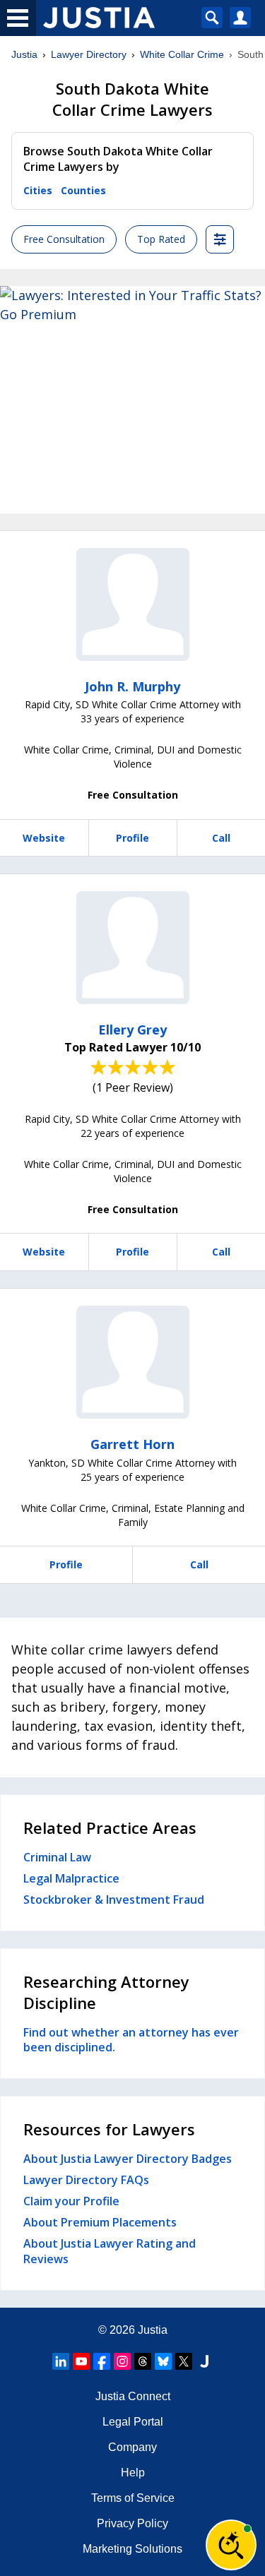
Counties (83, 190)
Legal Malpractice (71, 1878)
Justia (24, 54)
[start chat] (231, 2545)
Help (133, 2473)
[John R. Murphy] (133, 604)
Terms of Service (133, 2498)
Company (132, 2447)
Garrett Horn (132, 1444)
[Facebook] (102, 2361)
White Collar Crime (182, 54)
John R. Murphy (132, 686)
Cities (38, 190)
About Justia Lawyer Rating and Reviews (110, 2251)
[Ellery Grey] (133, 948)
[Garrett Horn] (133, 1362)
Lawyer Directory (89, 54)
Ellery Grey (132, 1030)
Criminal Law (57, 1857)
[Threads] (143, 2361)
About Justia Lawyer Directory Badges (128, 2159)
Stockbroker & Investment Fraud (114, 1900)
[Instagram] (122, 2361)
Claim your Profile (71, 2201)
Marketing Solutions (132, 2549)
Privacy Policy (132, 2523)
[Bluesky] (163, 2361)
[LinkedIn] (61, 2361)
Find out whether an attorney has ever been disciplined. (131, 2040)
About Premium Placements (100, 2222)
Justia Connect (133, 2396)
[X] (184, 2361)
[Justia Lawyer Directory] (204, 2361)
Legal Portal (133, 2422)
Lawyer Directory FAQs (86, 2180)
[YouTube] (81, 2361)
